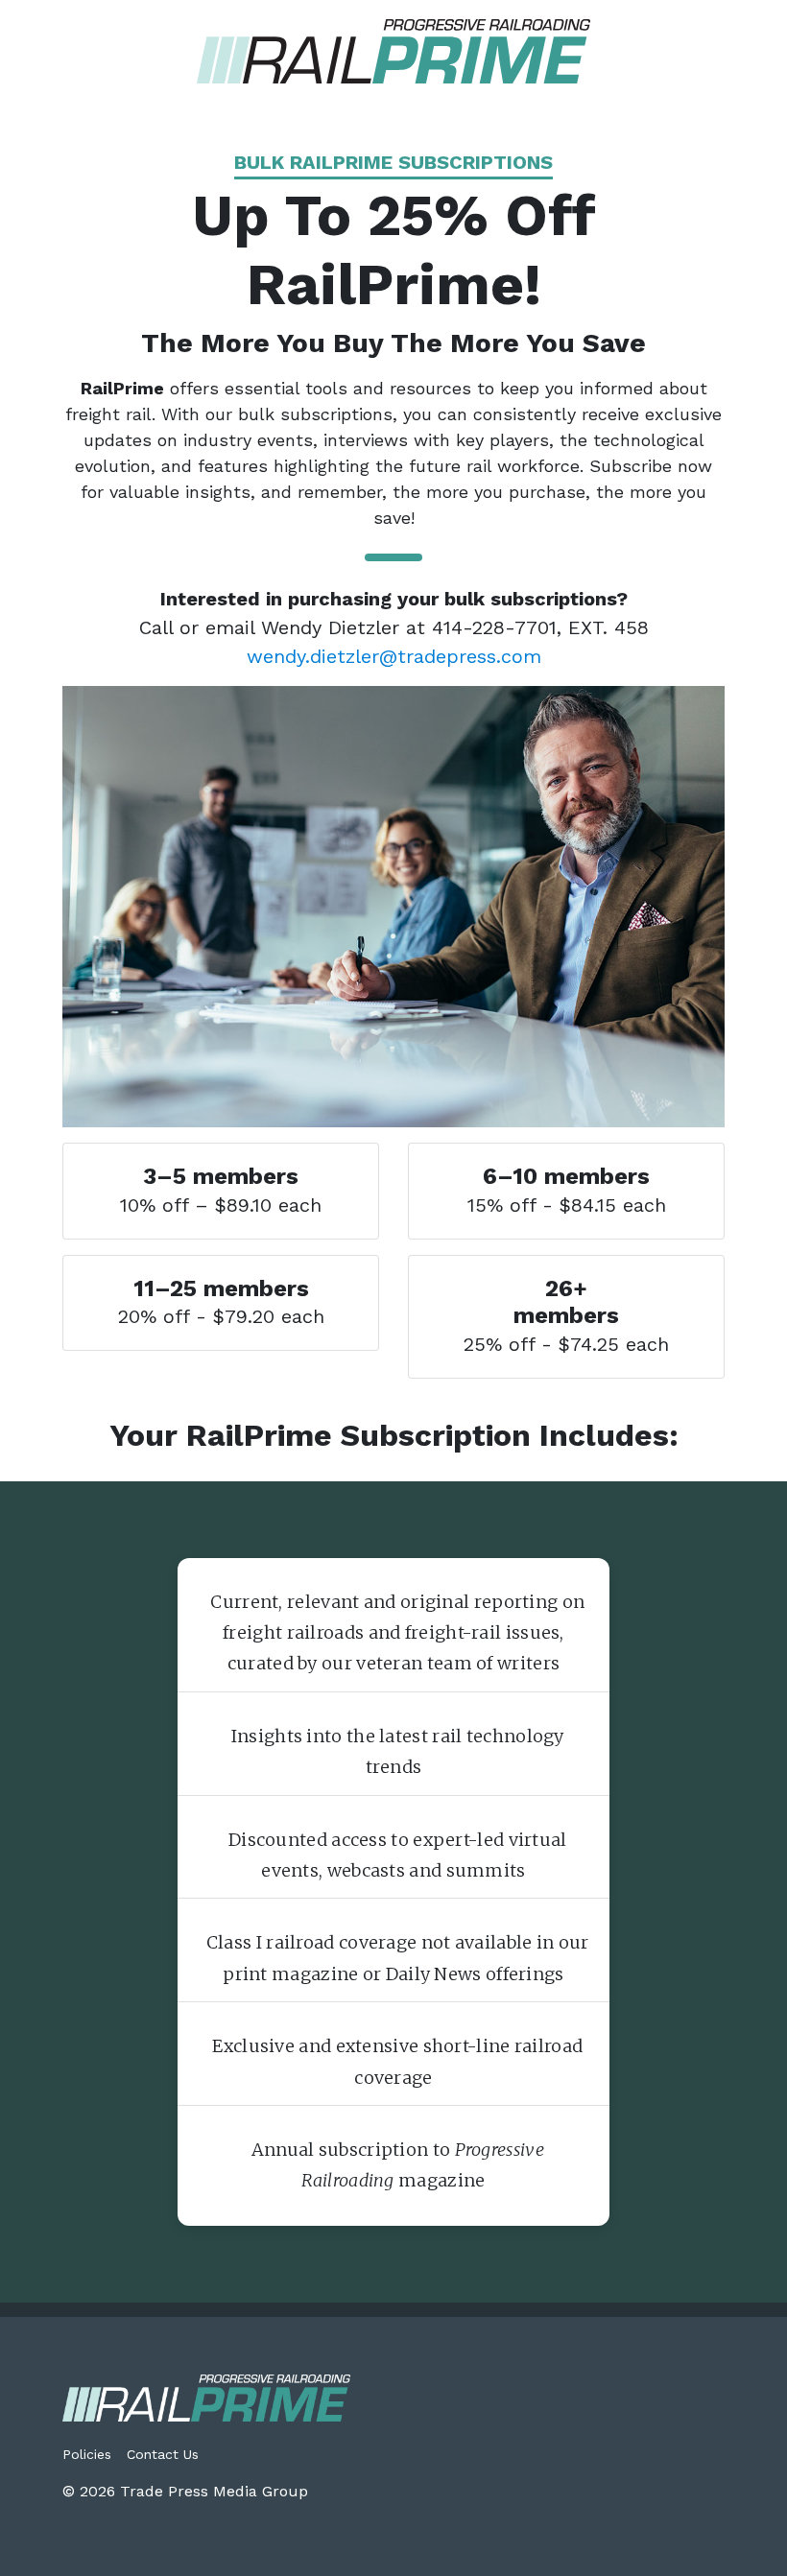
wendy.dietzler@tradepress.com (394, 656)
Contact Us (163, 2454)
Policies (87, 2454)
